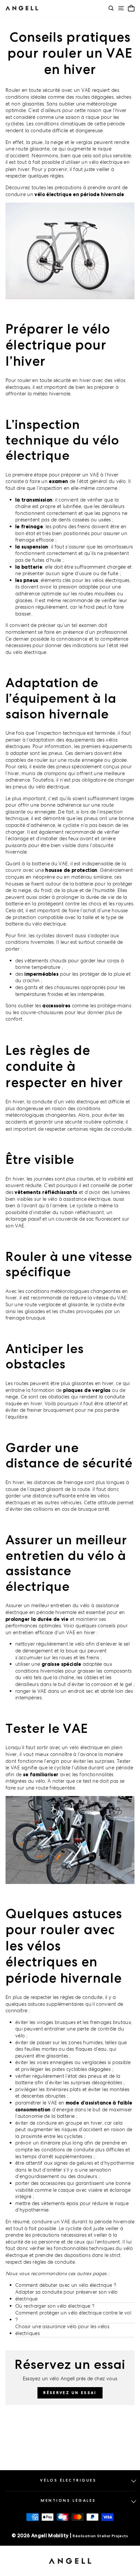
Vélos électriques (68, 2480)
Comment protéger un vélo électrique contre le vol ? (73, 2316)
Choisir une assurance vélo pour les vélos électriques (62, 2330)
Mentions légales (68, 2500)
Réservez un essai (70, 2393)
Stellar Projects (113, 2536)
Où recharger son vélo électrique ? (55, 2306)
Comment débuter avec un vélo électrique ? (66, 2285)
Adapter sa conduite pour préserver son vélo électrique (67, 2295)
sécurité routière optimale (94, 1122)
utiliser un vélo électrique (94, 162)
